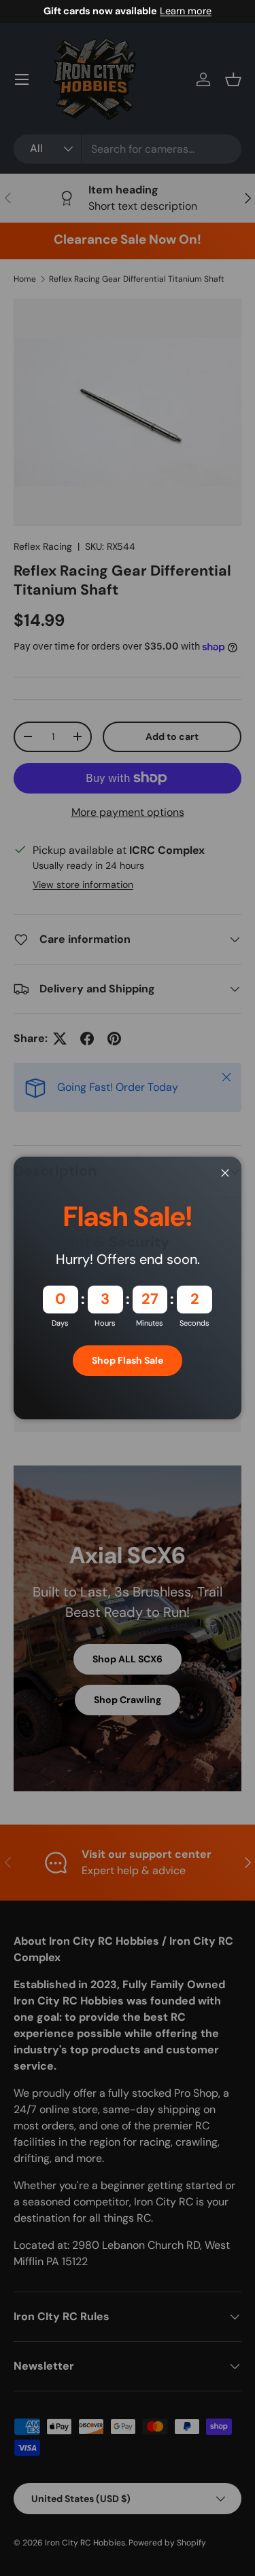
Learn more (186, 11)
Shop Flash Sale (128, 1360)
